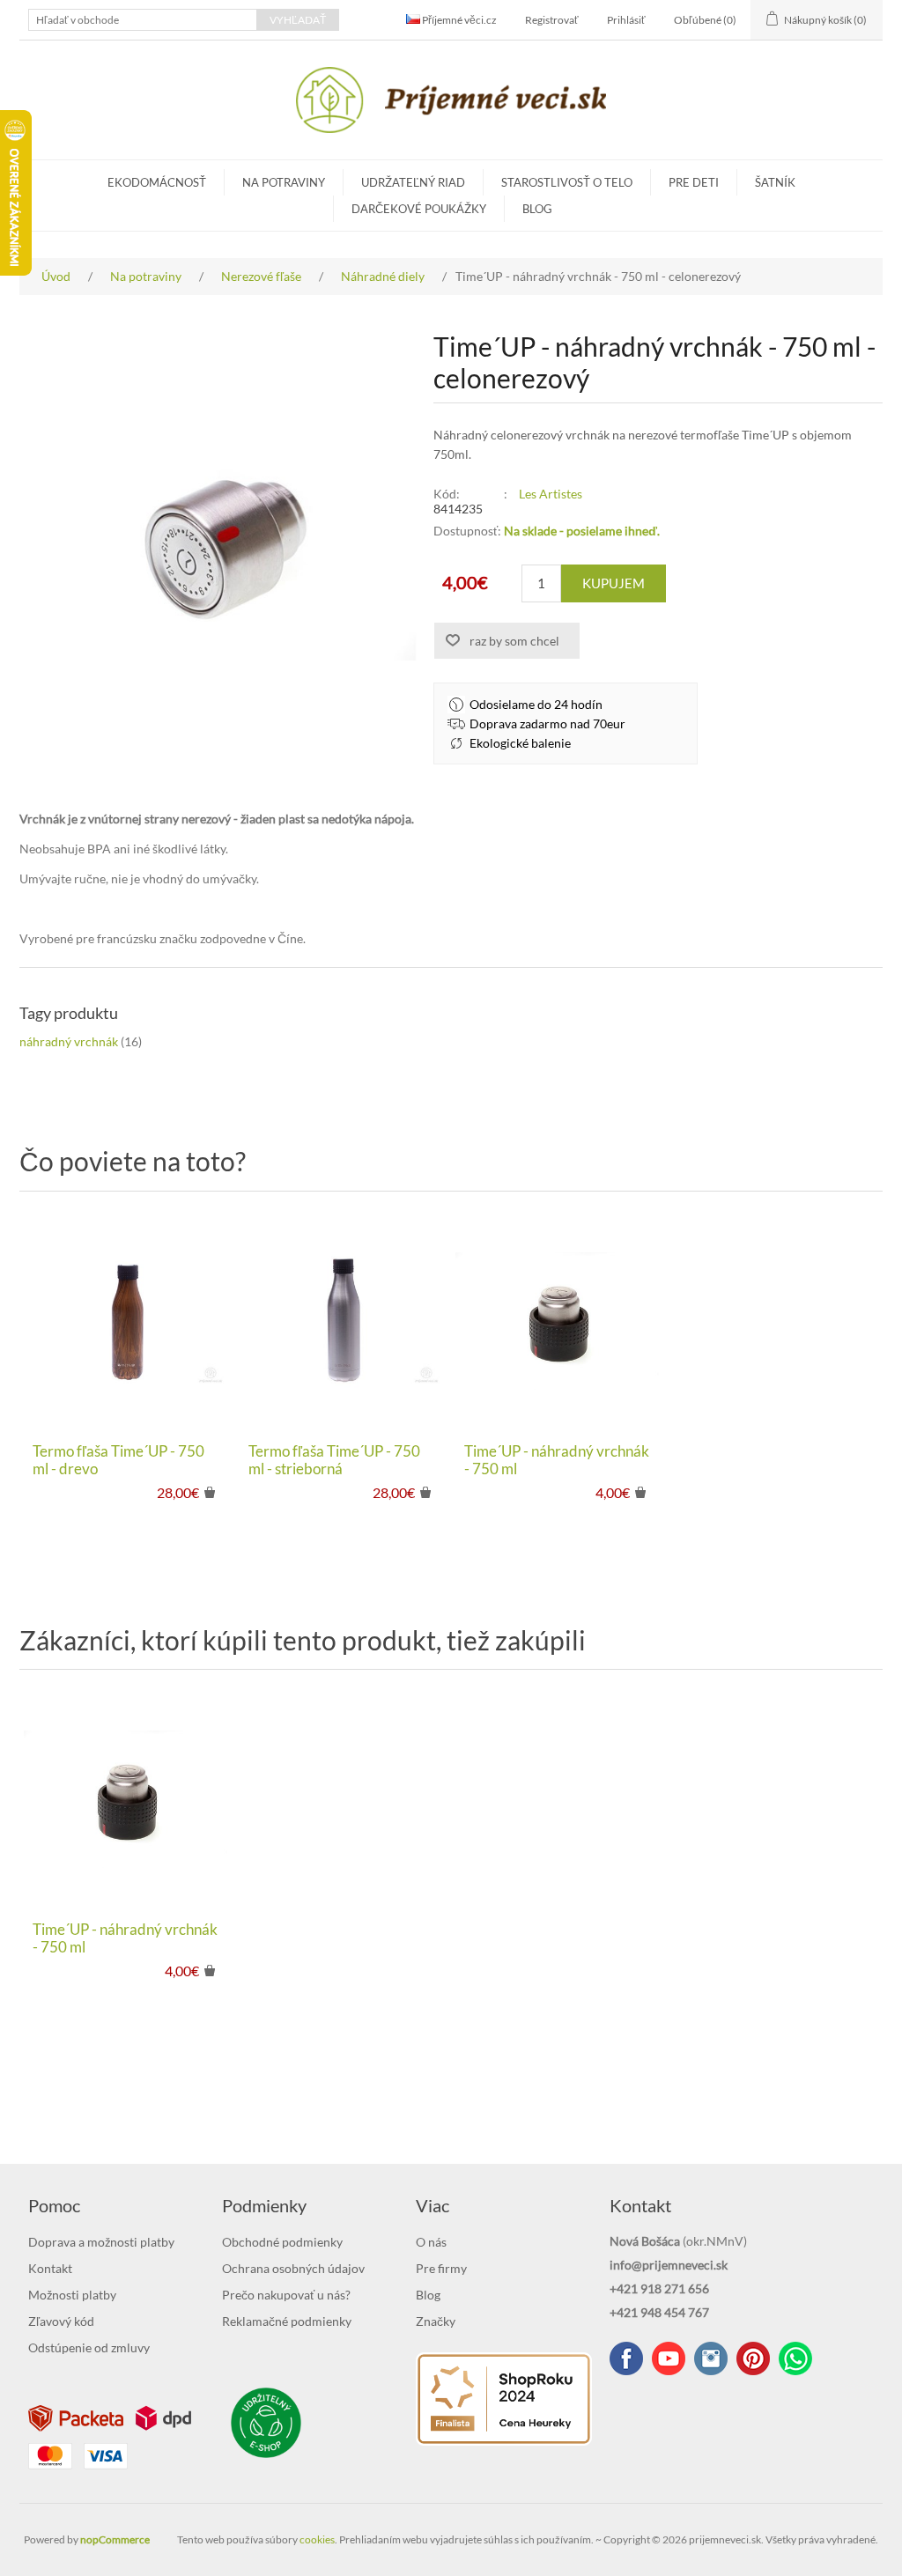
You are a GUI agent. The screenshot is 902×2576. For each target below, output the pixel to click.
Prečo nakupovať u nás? (286, 2295)
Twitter (711, 2358)
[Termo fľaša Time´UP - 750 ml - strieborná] (343, 1321)
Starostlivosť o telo (567, 182)
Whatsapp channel (795, 2358)
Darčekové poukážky (419, 209)
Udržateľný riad (413, 182)
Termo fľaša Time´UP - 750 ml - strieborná (334, 1460)
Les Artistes (551, 494)
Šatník (775, 182)
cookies (317, 2539)
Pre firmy (441, 2268)
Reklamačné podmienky (287, 2321)
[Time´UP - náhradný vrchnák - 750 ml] (559, 1321)
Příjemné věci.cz (458, 20)
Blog (537, 209)
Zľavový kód (61, 2321)
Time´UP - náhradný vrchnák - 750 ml (557, 1460)
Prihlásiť (626, 20)
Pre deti (694, 182)
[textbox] (143, 20)
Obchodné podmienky (282, 2242)
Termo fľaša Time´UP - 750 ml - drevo (118, 1460)
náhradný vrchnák (69, 1041)
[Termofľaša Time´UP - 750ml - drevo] (127, 1321)
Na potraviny (284, 182)
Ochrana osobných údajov (293, 2268)
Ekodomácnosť (157, 182)
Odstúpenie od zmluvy (89, 2347)
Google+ (753, 2358)
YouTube (669, 2358)
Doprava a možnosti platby (101, 2242)
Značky (436, 2321)
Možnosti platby (72, 2295)
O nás (431, 2242)
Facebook (626, 2358)
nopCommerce (115, 2539)
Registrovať (552, 20)
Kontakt (50, 2268)
